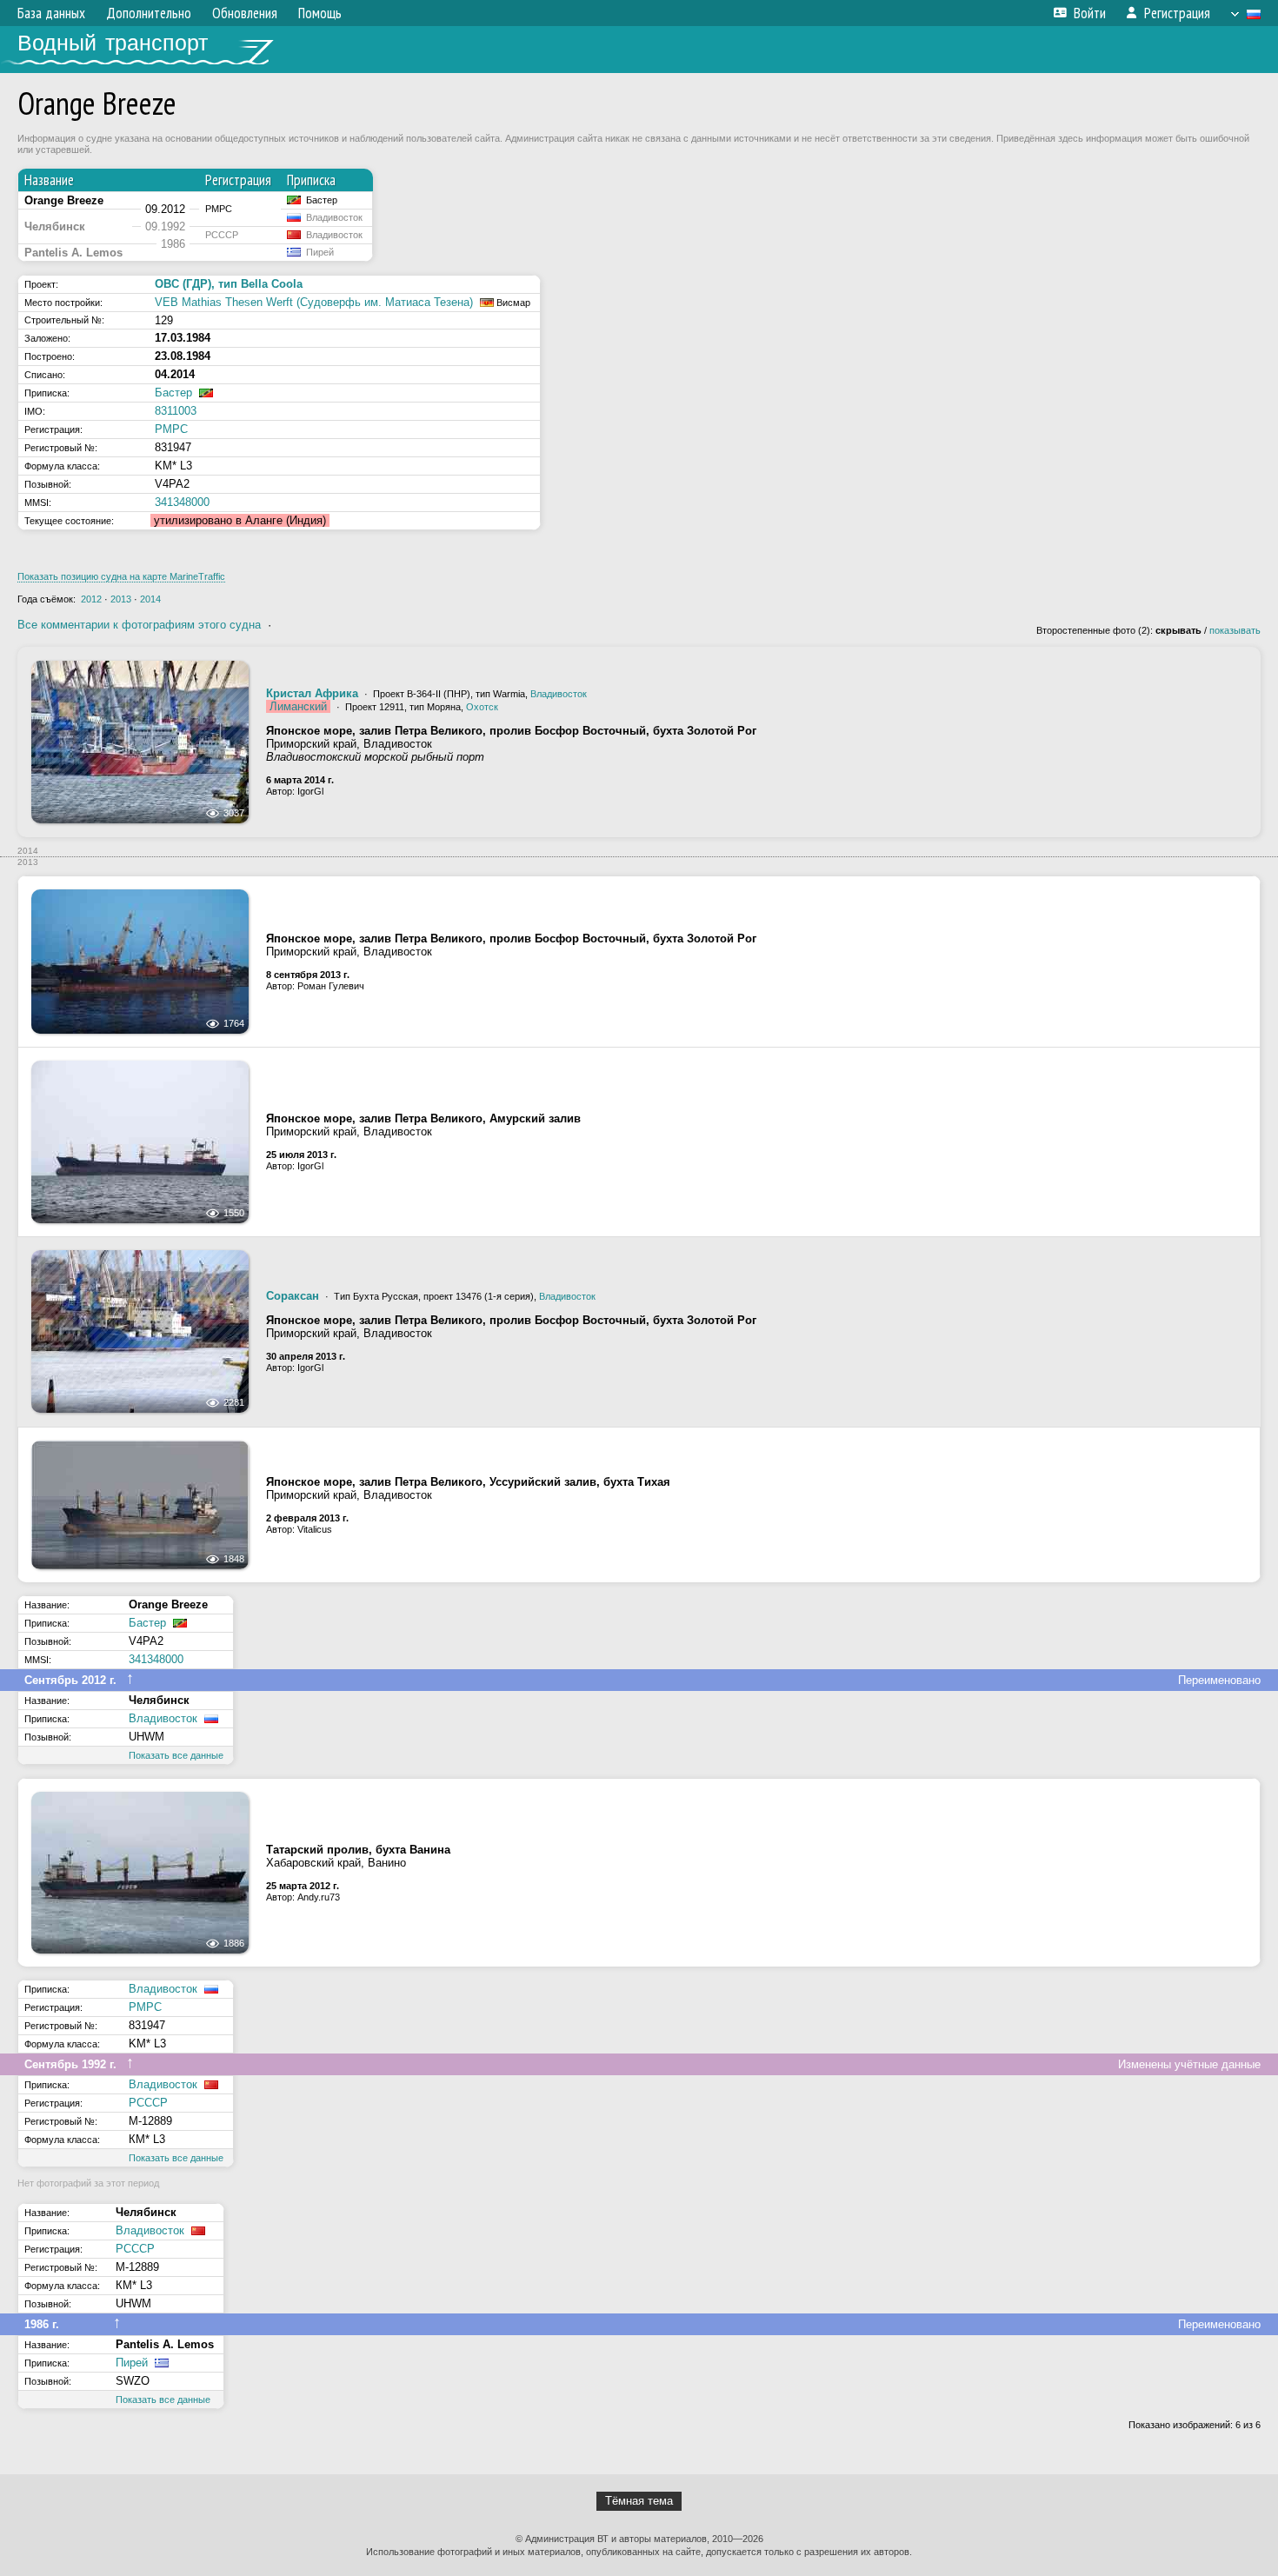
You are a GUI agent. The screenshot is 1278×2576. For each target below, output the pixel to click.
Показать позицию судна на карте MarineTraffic (121, 576)
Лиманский (298, 706)
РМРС (171, 429)
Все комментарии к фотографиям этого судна (139, 625)
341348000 (182, 502)
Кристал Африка (312, 693)
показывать (1235, 630)
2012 (91, 599)
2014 (150, 599)
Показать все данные (176, 1755)
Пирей (132, 2363)
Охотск (482, 707)
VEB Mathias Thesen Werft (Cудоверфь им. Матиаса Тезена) (314, 302)
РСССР (148, 2103)
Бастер (173, 393)
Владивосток (559, 694)
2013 (121, 599)
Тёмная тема (639, 2501)
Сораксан (293, 1296)
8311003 (176, 411)
